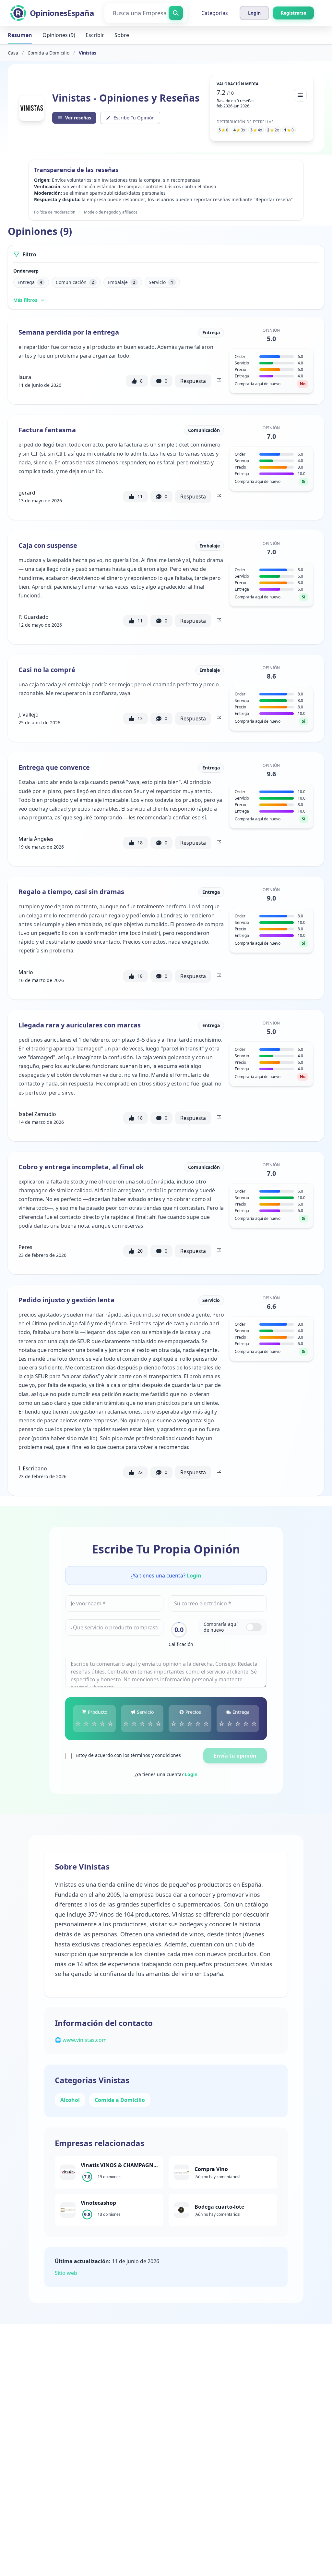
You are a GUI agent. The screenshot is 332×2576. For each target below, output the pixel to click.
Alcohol (70, 2100)
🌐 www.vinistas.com (81, 2040)
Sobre (122, 35)
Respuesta (193, 381)
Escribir (95, 35)
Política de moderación (55, 212)
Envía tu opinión (235, 1756)
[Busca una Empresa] (176, 13)
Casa (13, 53)
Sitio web (66, 2273)
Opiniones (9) (59, 35)
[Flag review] (219, 381)
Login (194, 1576)
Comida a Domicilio (48, 53)
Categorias (215, 13)
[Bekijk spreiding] (300, 95)
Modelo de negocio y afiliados (111, 212)
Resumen (20, 35)
